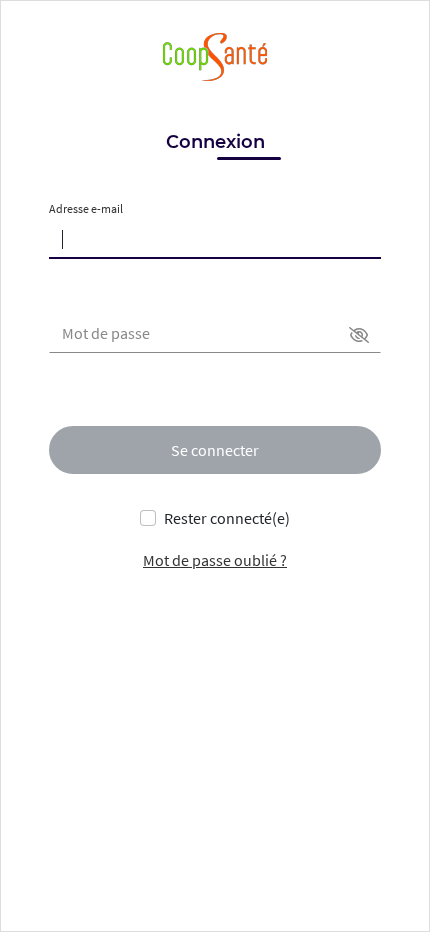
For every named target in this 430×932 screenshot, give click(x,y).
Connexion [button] (215, 142)
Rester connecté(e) (227, 518)
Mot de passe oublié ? (215, 560)
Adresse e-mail (86, 208)
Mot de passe (106, 333)
